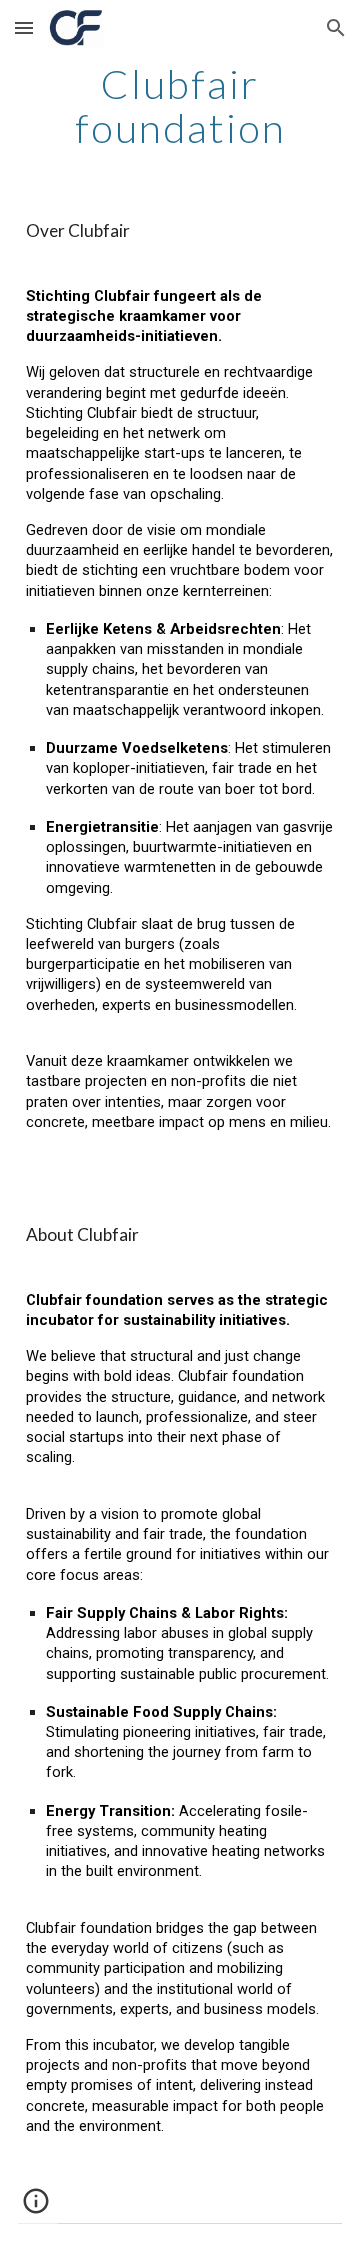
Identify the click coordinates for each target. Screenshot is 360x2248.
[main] (180, 106)
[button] (24, 27)
